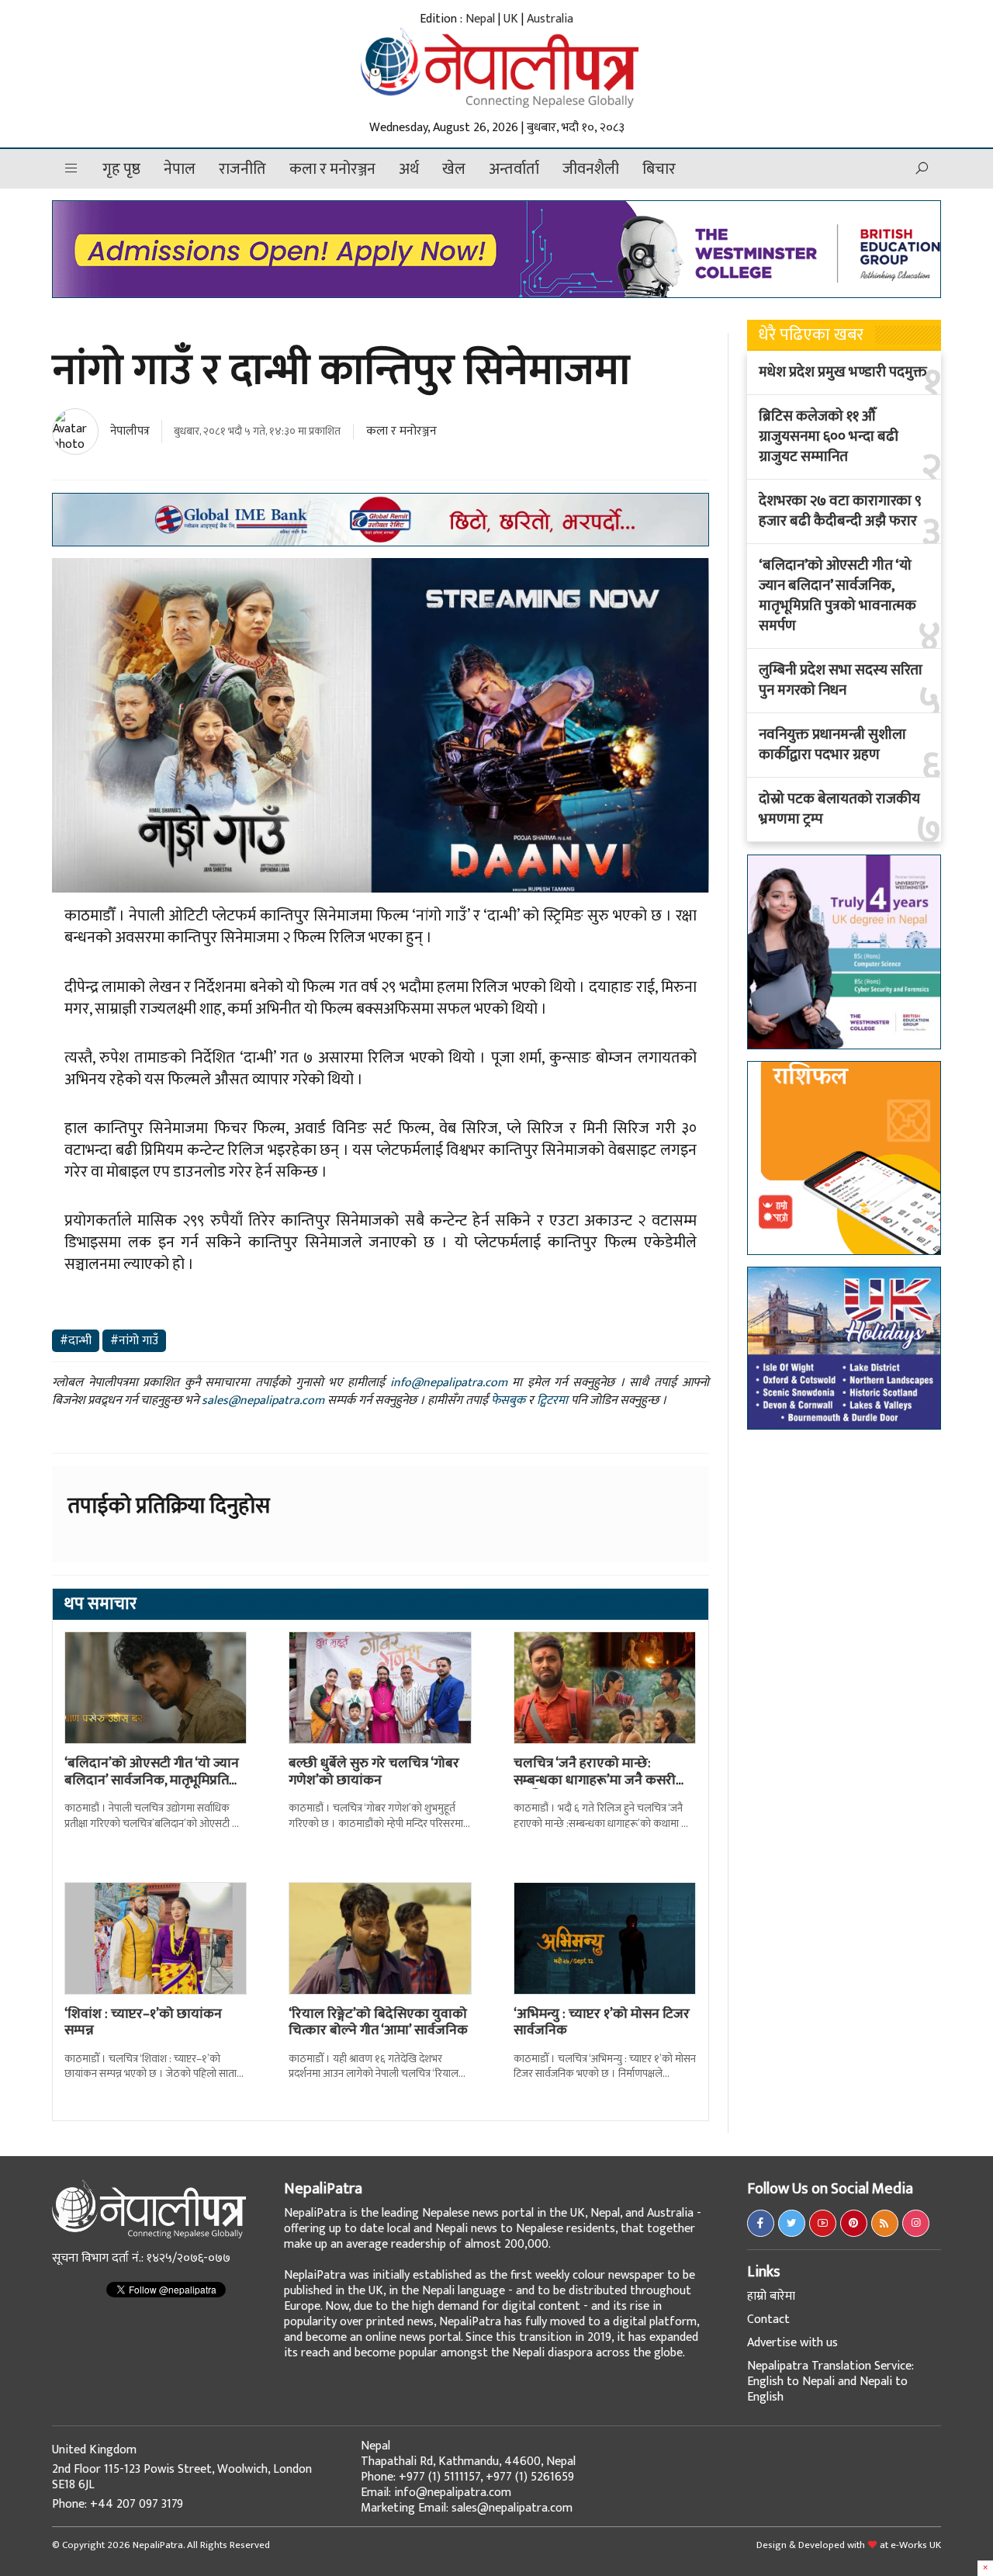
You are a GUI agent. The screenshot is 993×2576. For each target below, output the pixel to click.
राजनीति (242, 169)
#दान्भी (76, 1341)
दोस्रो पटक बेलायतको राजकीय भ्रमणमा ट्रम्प (839, 810)
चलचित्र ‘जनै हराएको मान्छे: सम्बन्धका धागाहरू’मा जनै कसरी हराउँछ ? (595, 1780)
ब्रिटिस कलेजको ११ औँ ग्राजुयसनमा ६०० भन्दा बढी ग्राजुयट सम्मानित (829, 437)
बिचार (659, 169)
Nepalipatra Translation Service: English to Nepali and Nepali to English (830, 2382)
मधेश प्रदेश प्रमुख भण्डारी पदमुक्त (843, 373)
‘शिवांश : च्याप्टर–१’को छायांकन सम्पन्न (143, 2023)
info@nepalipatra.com (449, 1383)
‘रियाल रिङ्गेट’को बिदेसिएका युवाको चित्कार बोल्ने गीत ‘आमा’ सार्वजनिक (378, 2023)
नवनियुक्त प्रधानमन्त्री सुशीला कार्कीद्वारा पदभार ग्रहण (832, 745)
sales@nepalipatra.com (263, 1401)
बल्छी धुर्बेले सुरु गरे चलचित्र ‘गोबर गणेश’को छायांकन (374, 1772)
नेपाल (180, 169)
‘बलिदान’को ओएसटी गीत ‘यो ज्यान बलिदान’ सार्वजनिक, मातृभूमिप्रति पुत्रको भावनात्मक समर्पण (837, 596)
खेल (454, 169)
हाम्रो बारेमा (771, 2296)
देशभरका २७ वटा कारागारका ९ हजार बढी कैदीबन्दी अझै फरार (840, 511)
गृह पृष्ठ (121, 169)
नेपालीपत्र (130, 431)
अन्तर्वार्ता (514, 169)
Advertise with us (792, 2343)
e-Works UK (916, 2545)
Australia (550, 19)
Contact (768, 2319)
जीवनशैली (591, 169)
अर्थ (409, 169)
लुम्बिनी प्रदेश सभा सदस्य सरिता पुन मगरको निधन (841, 681)
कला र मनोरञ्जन (332, 169)
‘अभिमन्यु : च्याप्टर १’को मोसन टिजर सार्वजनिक (602, 2023)
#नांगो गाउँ (134, 1341)
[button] (71, 169)
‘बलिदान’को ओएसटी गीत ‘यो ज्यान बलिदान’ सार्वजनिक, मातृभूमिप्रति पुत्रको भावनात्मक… (152, 1780)
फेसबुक (508, 1401)
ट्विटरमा (552, 1401)
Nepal (480, 19)
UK (511, 19)
